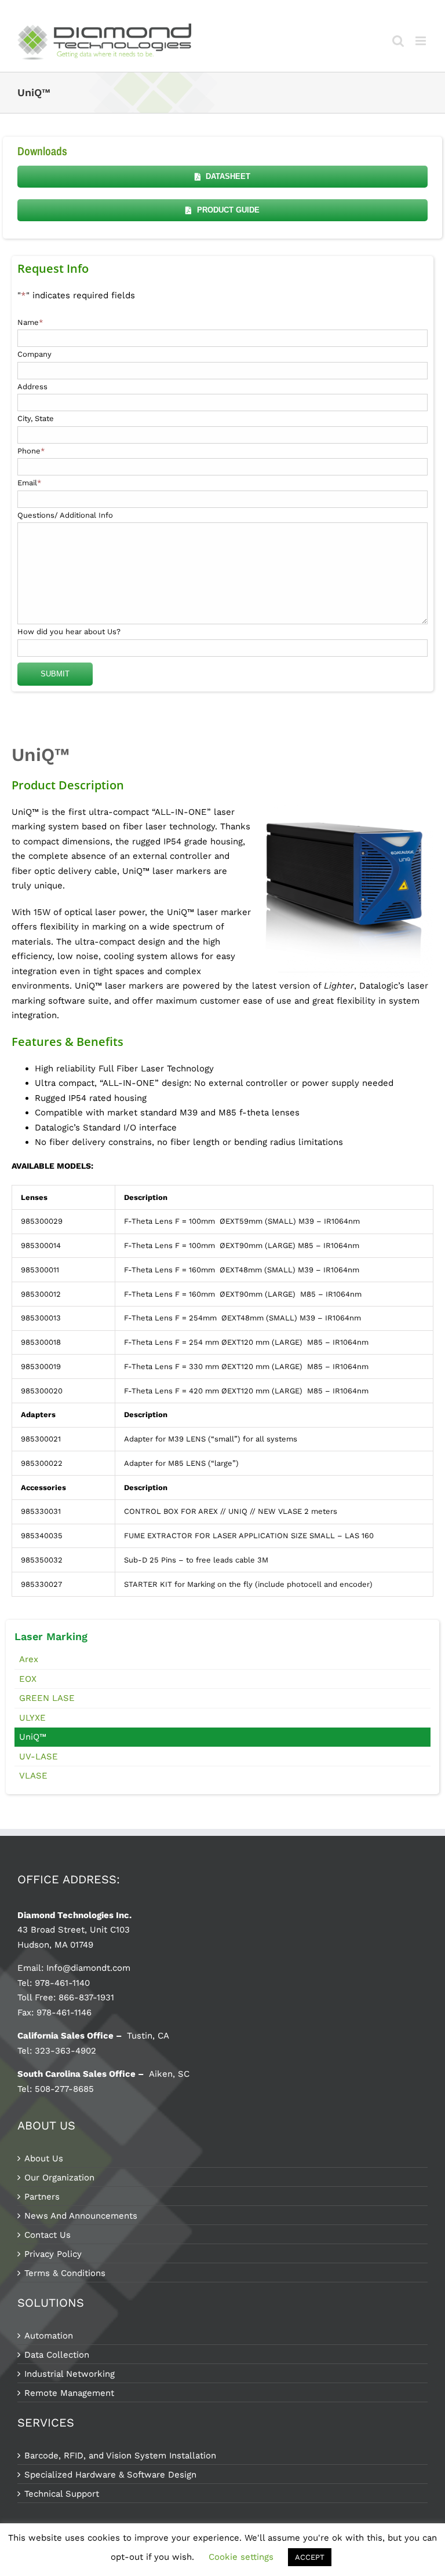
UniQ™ (33, 1737)
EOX (28, 1679)
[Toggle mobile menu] (422, 41)
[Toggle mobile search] (398, 41)
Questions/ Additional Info (65, 515)
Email (29, 483)
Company (34, 354)
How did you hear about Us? (69, 632)
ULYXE (32, 1718)
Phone (31, 451)
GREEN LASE (47, 1698)
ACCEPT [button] (310, 2557)
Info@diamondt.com (88, 1968)
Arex (29, 1659)
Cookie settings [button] (241, 2557)
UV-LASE (39, 1757)
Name (30, 322)
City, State (36, 418)
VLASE (33, 1776)
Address (32, 387)
